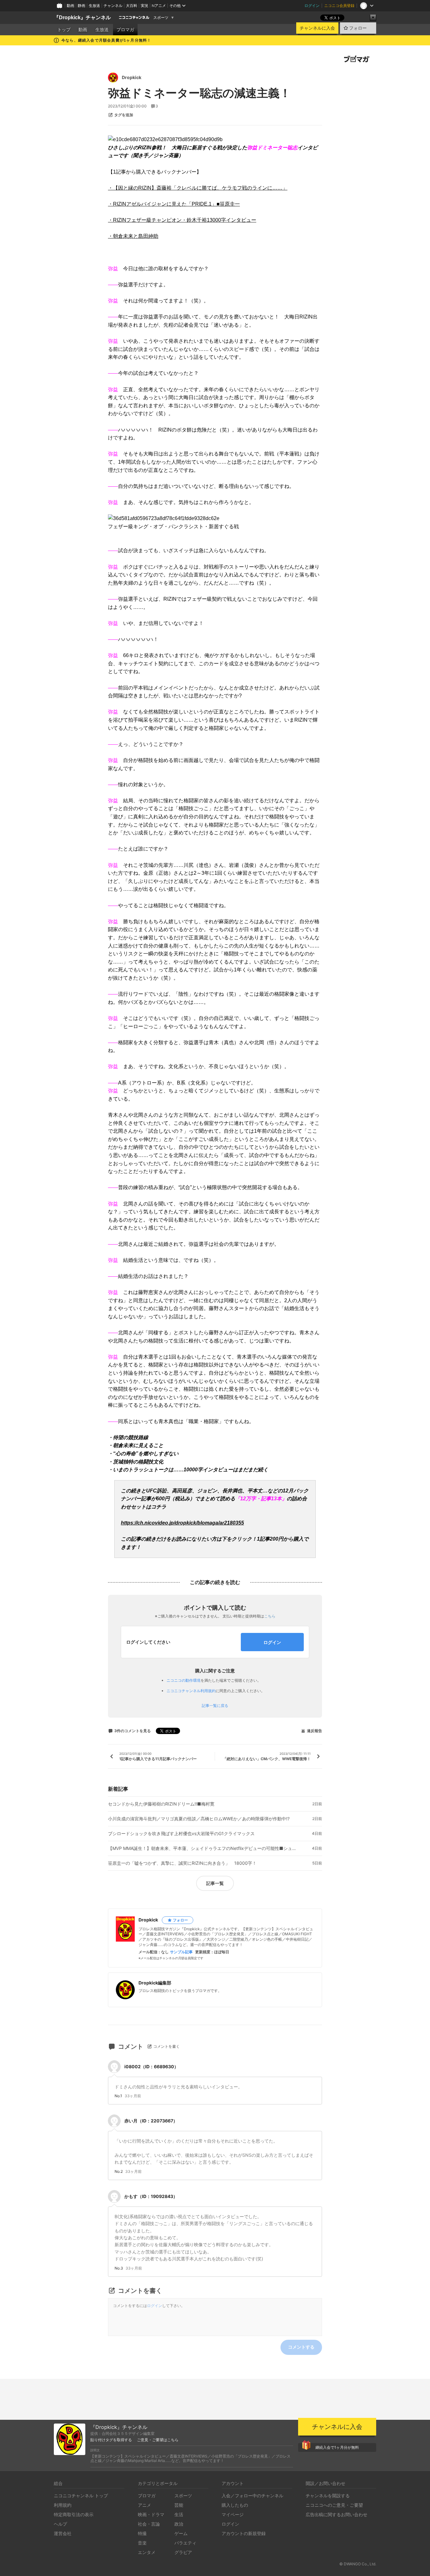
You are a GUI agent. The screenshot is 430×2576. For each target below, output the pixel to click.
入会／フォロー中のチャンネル (252, 2496)
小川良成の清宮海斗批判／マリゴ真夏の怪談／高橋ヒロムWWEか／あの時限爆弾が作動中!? (199, 1819)
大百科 (132, 6)
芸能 (179, 2505)
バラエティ (185, 2543)
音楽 (142, 2543)
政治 (179, 2524)
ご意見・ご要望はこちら (158, 2440)
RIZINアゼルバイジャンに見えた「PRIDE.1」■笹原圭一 (174, 204)
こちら (270, 1616)
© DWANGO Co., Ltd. (358, 2564)
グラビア (183, 2552)
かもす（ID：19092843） (151, 2196)
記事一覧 (215, 1883)
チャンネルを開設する (328, 2496)
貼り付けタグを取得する (111, 2440)
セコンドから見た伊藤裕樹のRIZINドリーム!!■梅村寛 (161, 1804)
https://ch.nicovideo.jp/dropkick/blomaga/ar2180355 (182, 1523)
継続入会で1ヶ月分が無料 (337, 2447)
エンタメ (147, 2552)
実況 (144, 6)
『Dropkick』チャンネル (82, 17)
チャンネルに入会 (317, 28)
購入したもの (235, 2505)
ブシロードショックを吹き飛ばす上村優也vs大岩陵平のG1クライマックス (181, 1834)
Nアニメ (159, 6)
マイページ (233, 2514)
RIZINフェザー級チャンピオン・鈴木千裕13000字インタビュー (182, 220)
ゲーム (181, 2533)
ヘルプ (60, 2524)
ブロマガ (125, 30)
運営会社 (63, 2533)
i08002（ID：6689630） (151, 2067)
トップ (64, 30)
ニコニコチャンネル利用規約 (191, 1691)
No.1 (118, 2096)
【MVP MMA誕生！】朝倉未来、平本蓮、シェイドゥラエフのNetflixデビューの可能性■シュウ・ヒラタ (202, 1848)
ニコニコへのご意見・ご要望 (334, 2505)
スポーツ (161, 18)
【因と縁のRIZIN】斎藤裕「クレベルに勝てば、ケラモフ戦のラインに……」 (198, 188)
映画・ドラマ (151, 2514)
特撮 (142, 2533)
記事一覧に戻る (215, 1706)
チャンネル (113, 6)
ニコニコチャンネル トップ (81, 2496)
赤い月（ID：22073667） (151, 2121)
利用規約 (63, 2505)
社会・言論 (149, 2524)
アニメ (144, 2505)
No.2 (119, 2172)
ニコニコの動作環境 (184, 1680)
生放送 (94, 6)
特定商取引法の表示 (74, 2514)
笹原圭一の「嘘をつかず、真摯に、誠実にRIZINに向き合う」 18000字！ (182, 1863)
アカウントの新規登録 (244, 2533)
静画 (82, 6)
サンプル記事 (181, 1952)
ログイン (312, 6)
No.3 (119, 2268)
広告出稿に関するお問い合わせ (337, 2514)
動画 (71, 6)
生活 (179, 2514)
